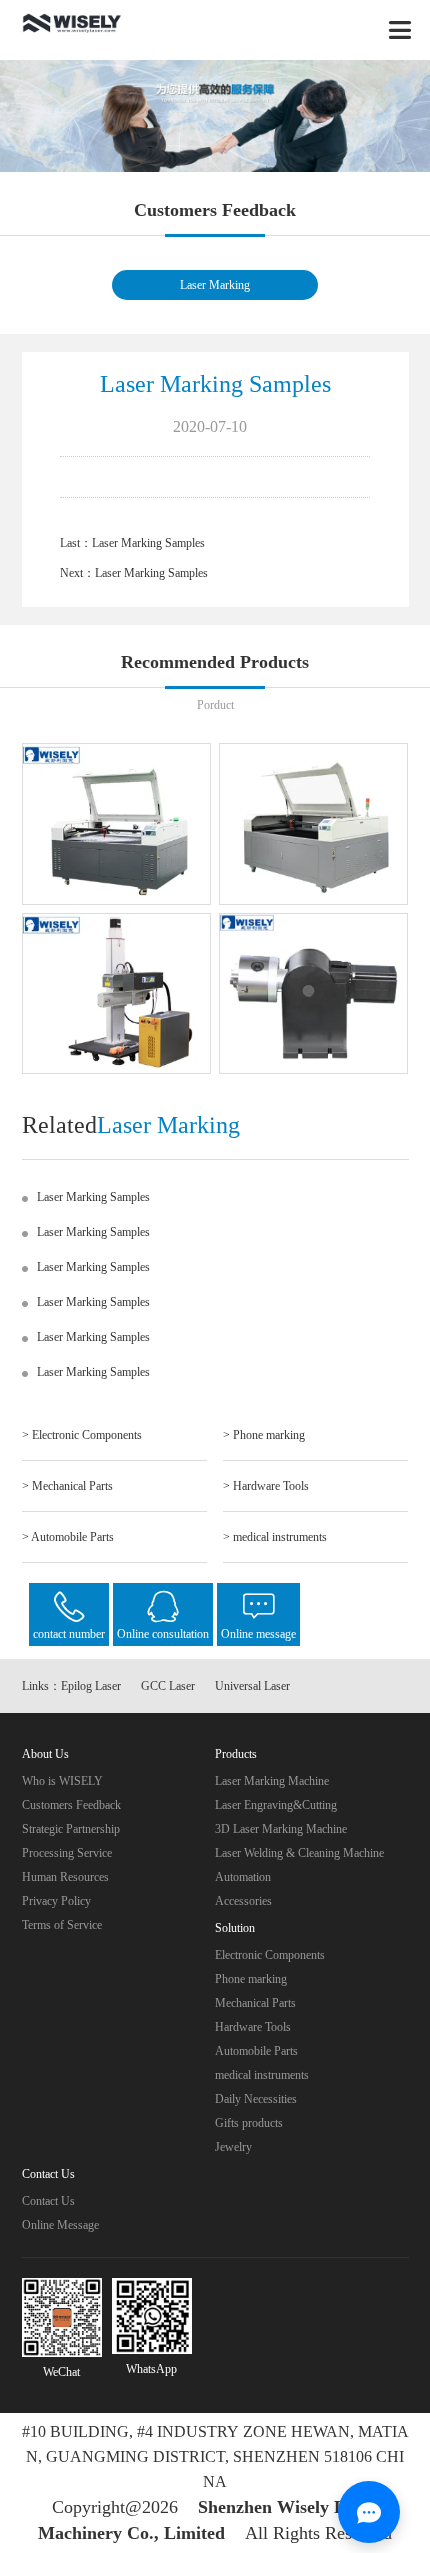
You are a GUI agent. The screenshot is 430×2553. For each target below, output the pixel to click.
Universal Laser (252, 1686)
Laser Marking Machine (272, 1781)
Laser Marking (215, 285)
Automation (243, 1877)
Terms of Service (62, 1925)
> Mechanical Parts (67, 1486)
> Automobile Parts (68, 1537)
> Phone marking (264, 1435)
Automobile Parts (256, 2051)
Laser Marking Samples (148, 543)
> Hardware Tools (266, 1486)
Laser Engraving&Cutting (276, 1805)
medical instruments (262, 2075)
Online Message (60, 2225)
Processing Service (67, 1853)
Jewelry (233, 2147)
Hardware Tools (253, 2027)
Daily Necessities (256, 2099)
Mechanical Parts (255, 2003)
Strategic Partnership (71, 1829)
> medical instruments (275, 1537)
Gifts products (249, 2123)
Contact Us (48, 2201)
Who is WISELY (62, 1781)
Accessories (243, 1901)
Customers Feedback (71, 1805)
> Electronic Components (82, 1435)
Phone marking (251, 1979)
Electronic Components (270, 1955)
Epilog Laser (91, 1686)
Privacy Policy (56, 1901)
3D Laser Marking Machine (281, 1829)
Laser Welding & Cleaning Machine (299, 1853)
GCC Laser (168, 1686)
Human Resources (65, 1877)
